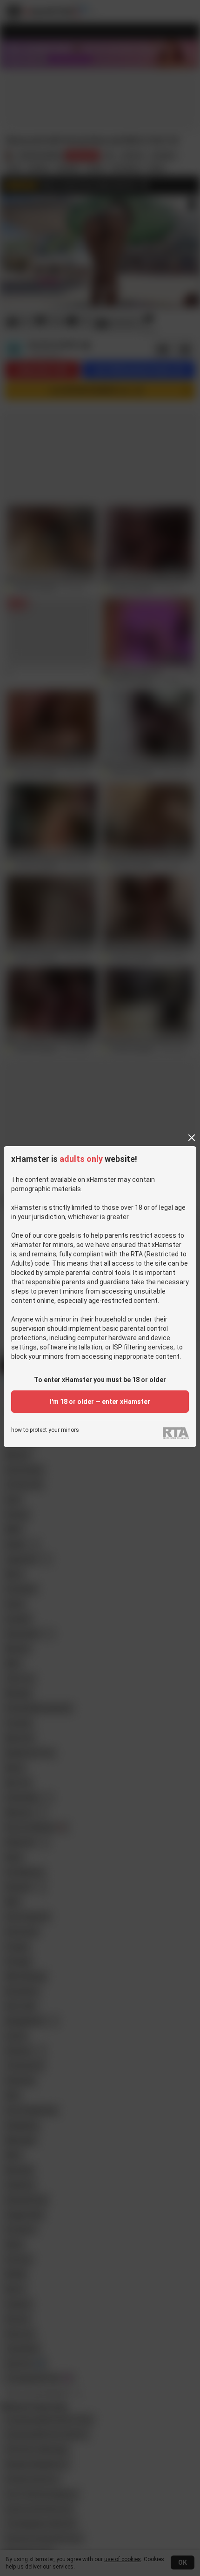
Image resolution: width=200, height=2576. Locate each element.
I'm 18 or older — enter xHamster (100, 1402)
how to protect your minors (45, 1430)
